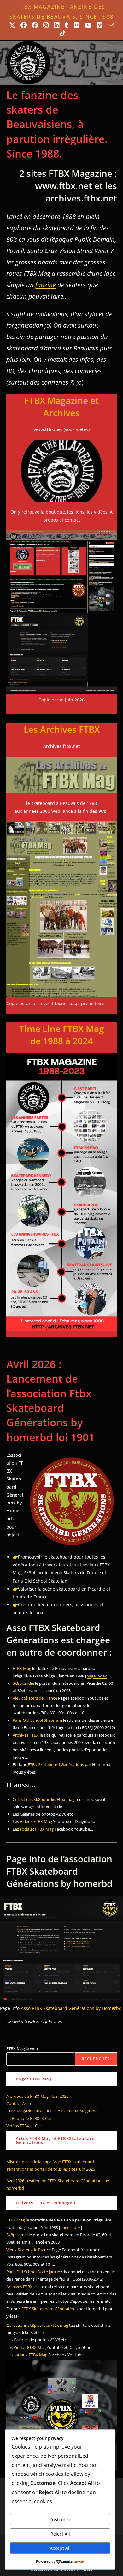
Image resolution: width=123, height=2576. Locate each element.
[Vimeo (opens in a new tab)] (100, 25)
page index (97, 1676)
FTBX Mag (22, 1668)
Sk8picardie (23, 1683)
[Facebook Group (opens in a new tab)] (35, 25)
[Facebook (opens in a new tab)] (24, 25)
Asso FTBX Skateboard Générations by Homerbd (71, 2008)
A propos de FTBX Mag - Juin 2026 (37, 2096)
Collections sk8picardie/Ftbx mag (44, 1799)
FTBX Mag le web (22, 2048)
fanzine (46, 285)
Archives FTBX (26, 1735)
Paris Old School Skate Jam (37, 1720)
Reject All (60, 2534)
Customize (60, 2520)
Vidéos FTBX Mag (36, 1821)
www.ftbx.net (48, 429)
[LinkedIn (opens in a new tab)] (57, 25)
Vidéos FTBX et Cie (23, 2126)
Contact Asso (19, 2103)
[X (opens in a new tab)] (12, 25)
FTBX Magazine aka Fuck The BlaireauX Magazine (52, 2111)
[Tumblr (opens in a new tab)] (67, 25)
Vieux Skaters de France (35, 1698)
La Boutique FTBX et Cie (29, 2118)
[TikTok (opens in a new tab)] (61, 33)
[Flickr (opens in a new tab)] (77, 25)
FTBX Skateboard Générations (56, 1764)
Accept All (60, 2548)
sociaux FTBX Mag (37, 1829)
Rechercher (96, 2059)
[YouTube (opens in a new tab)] (88, 25)
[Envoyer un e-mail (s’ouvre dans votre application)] (111, 25)
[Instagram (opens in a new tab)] (46, 25)
